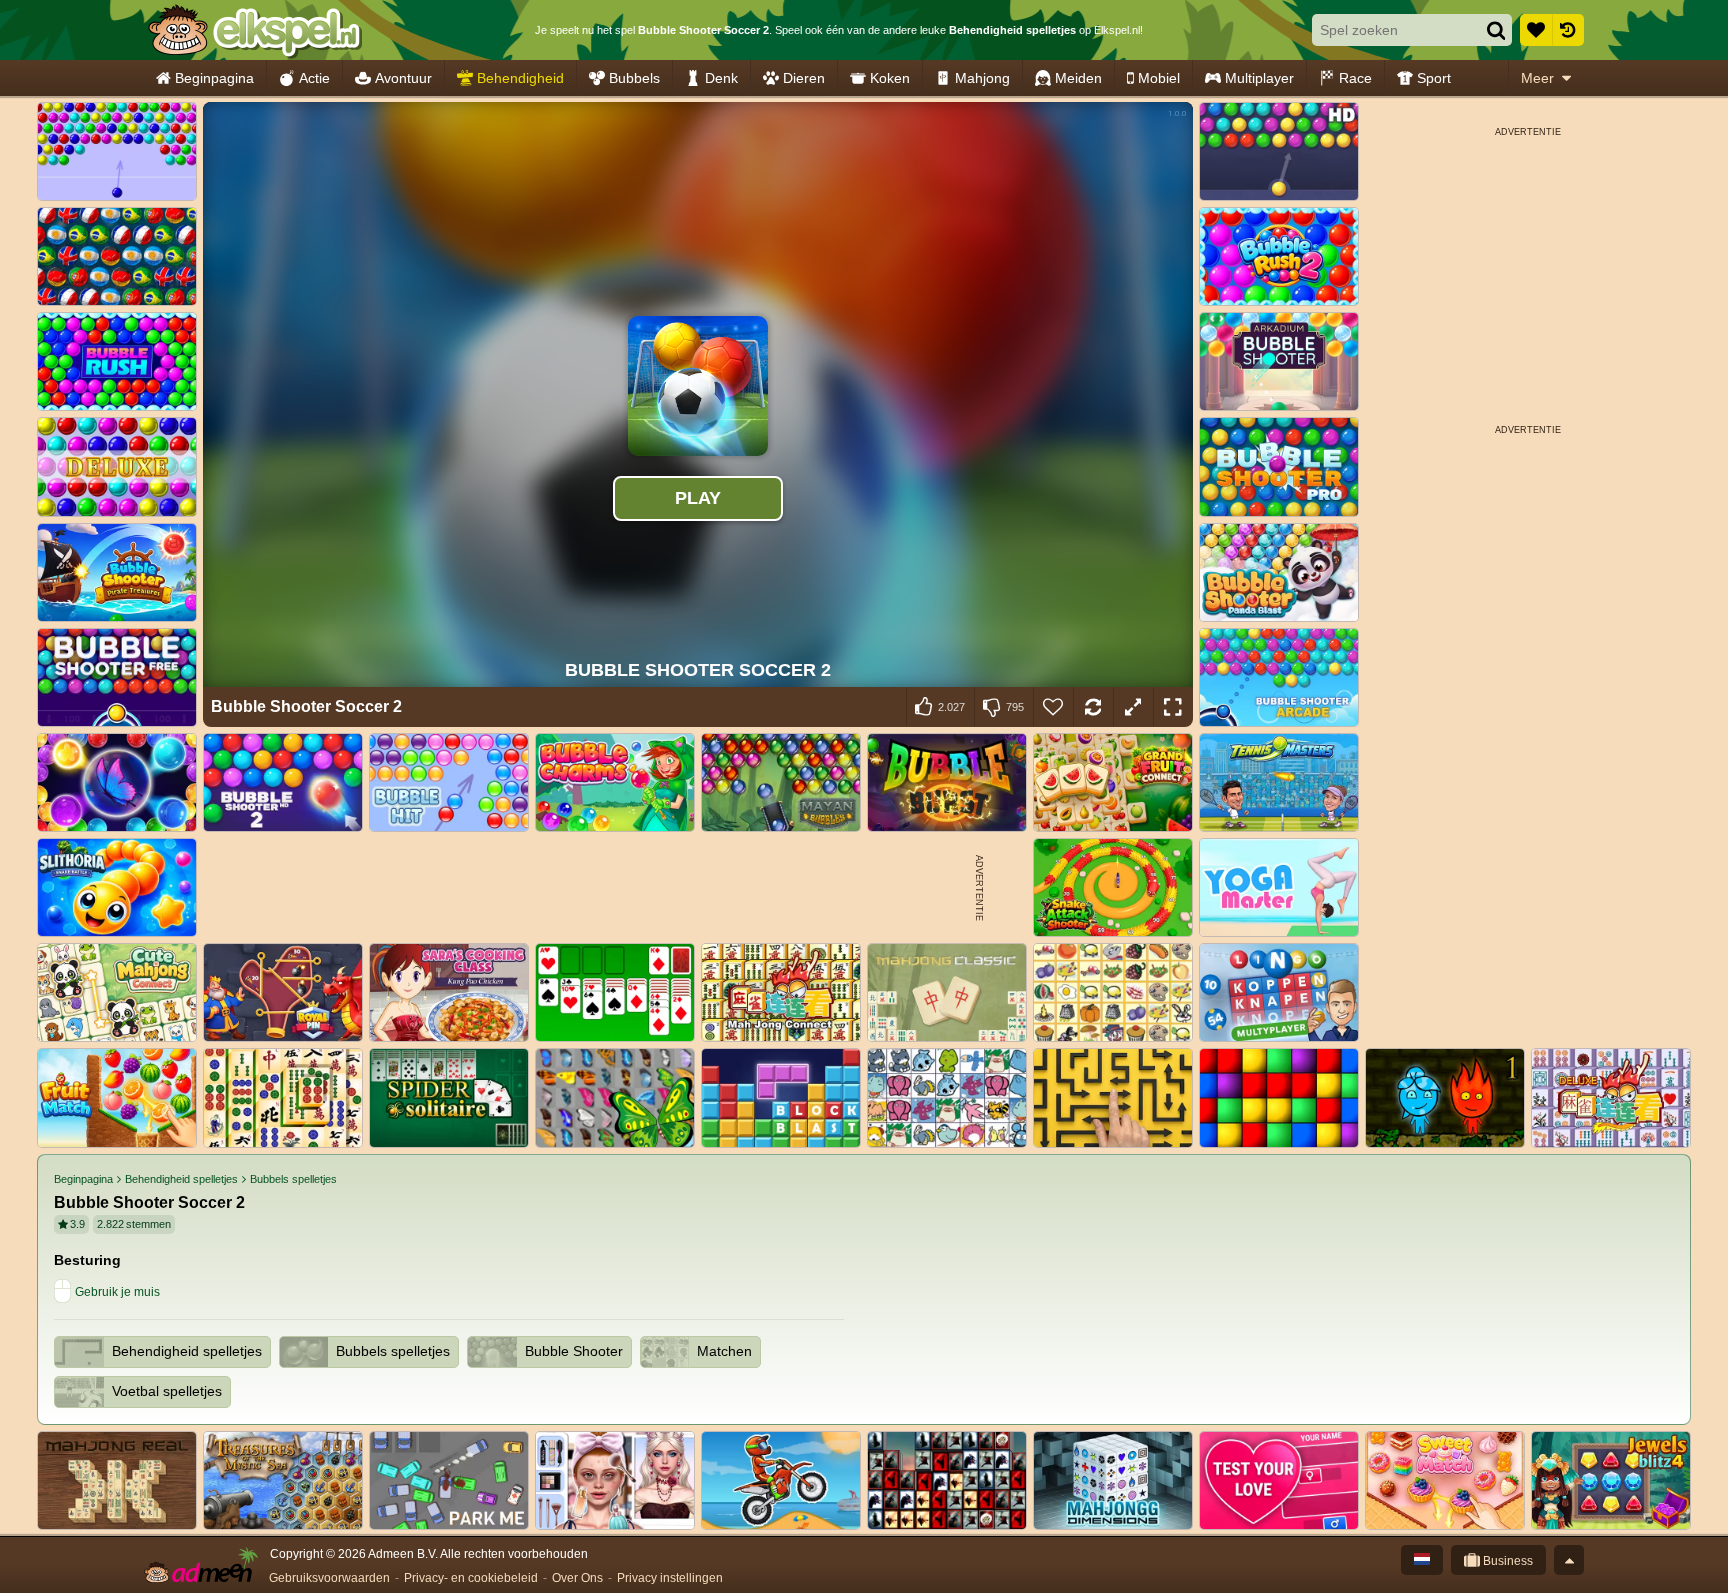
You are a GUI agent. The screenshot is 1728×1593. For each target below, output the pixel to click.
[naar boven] (1569, 1560)
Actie (314, 78)
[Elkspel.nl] (254, 30)
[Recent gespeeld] (1568, 30)
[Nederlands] (1422, 1560)
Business (1506, 1561)
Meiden (1078, 78)
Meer (1537, 78)
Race (1355, 78)
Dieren (804, 78)
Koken (890, 78)
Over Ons (577, 1578)
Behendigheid (520, 78)
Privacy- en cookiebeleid (471, 1578)
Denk (721, 78)
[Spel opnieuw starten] (1093, 707)
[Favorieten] (1536, 30)
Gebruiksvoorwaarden (329, 1578)
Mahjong (982, 78)
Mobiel (1159, 78)
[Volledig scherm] (1173, 707)
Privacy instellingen (670, 1578)
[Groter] (1133, 707)
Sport (1434, 78)
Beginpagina (214, 78)
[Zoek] (1496, 30)
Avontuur (403, 78)
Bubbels (634, 78)
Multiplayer (1259, 78)
